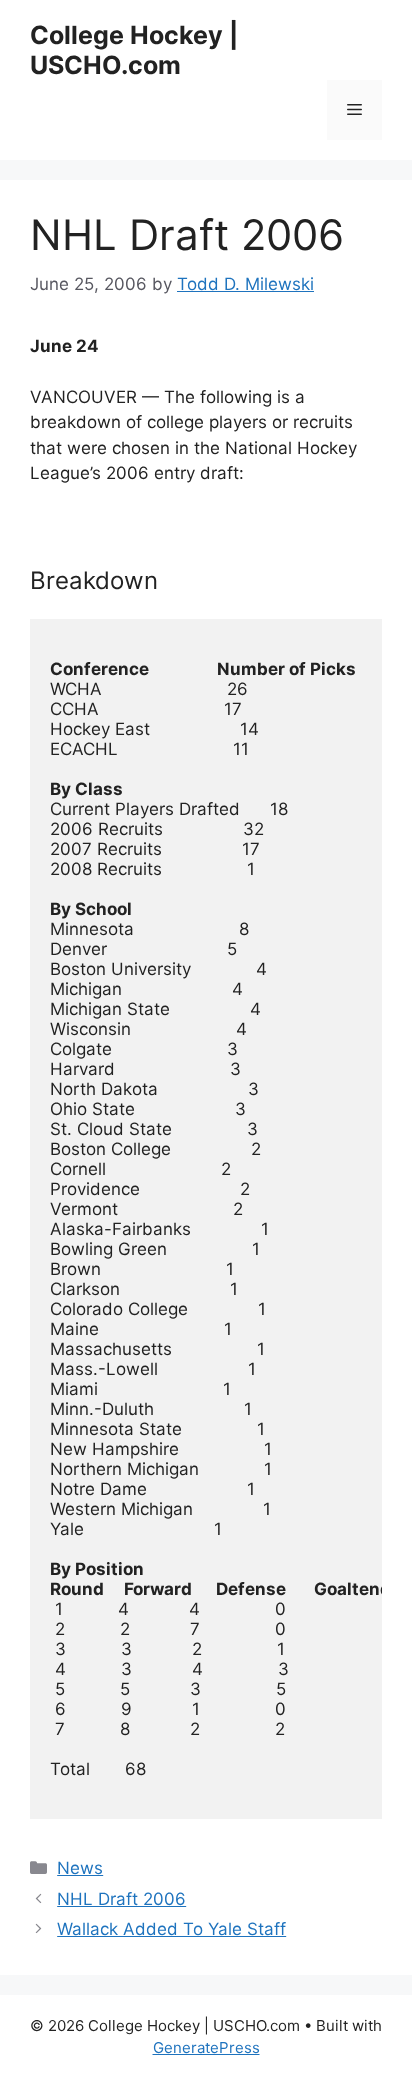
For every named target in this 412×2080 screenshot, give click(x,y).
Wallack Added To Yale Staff (171, 1929)
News (80, 1868)
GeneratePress (206, 2047)
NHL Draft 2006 (121, 1899)
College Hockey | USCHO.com (134, 50)
